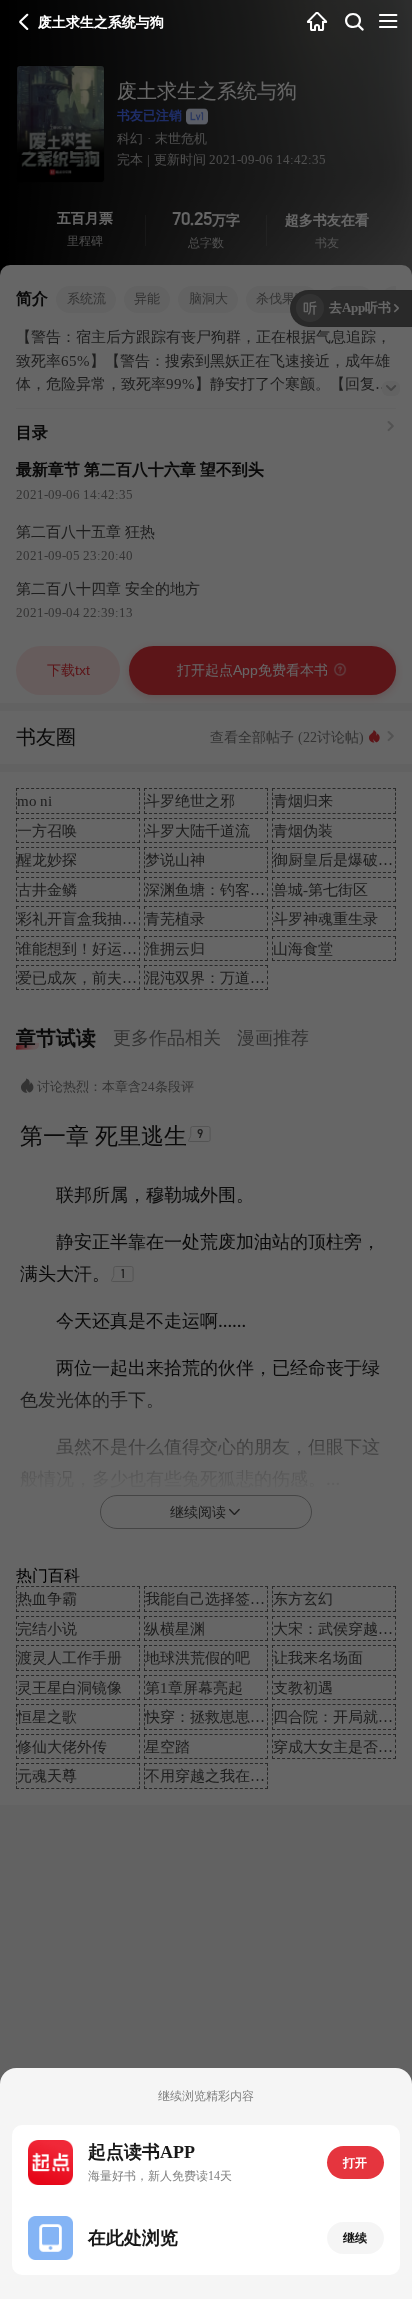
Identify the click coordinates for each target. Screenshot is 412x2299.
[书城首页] (317, 22)
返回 (24, 22)
